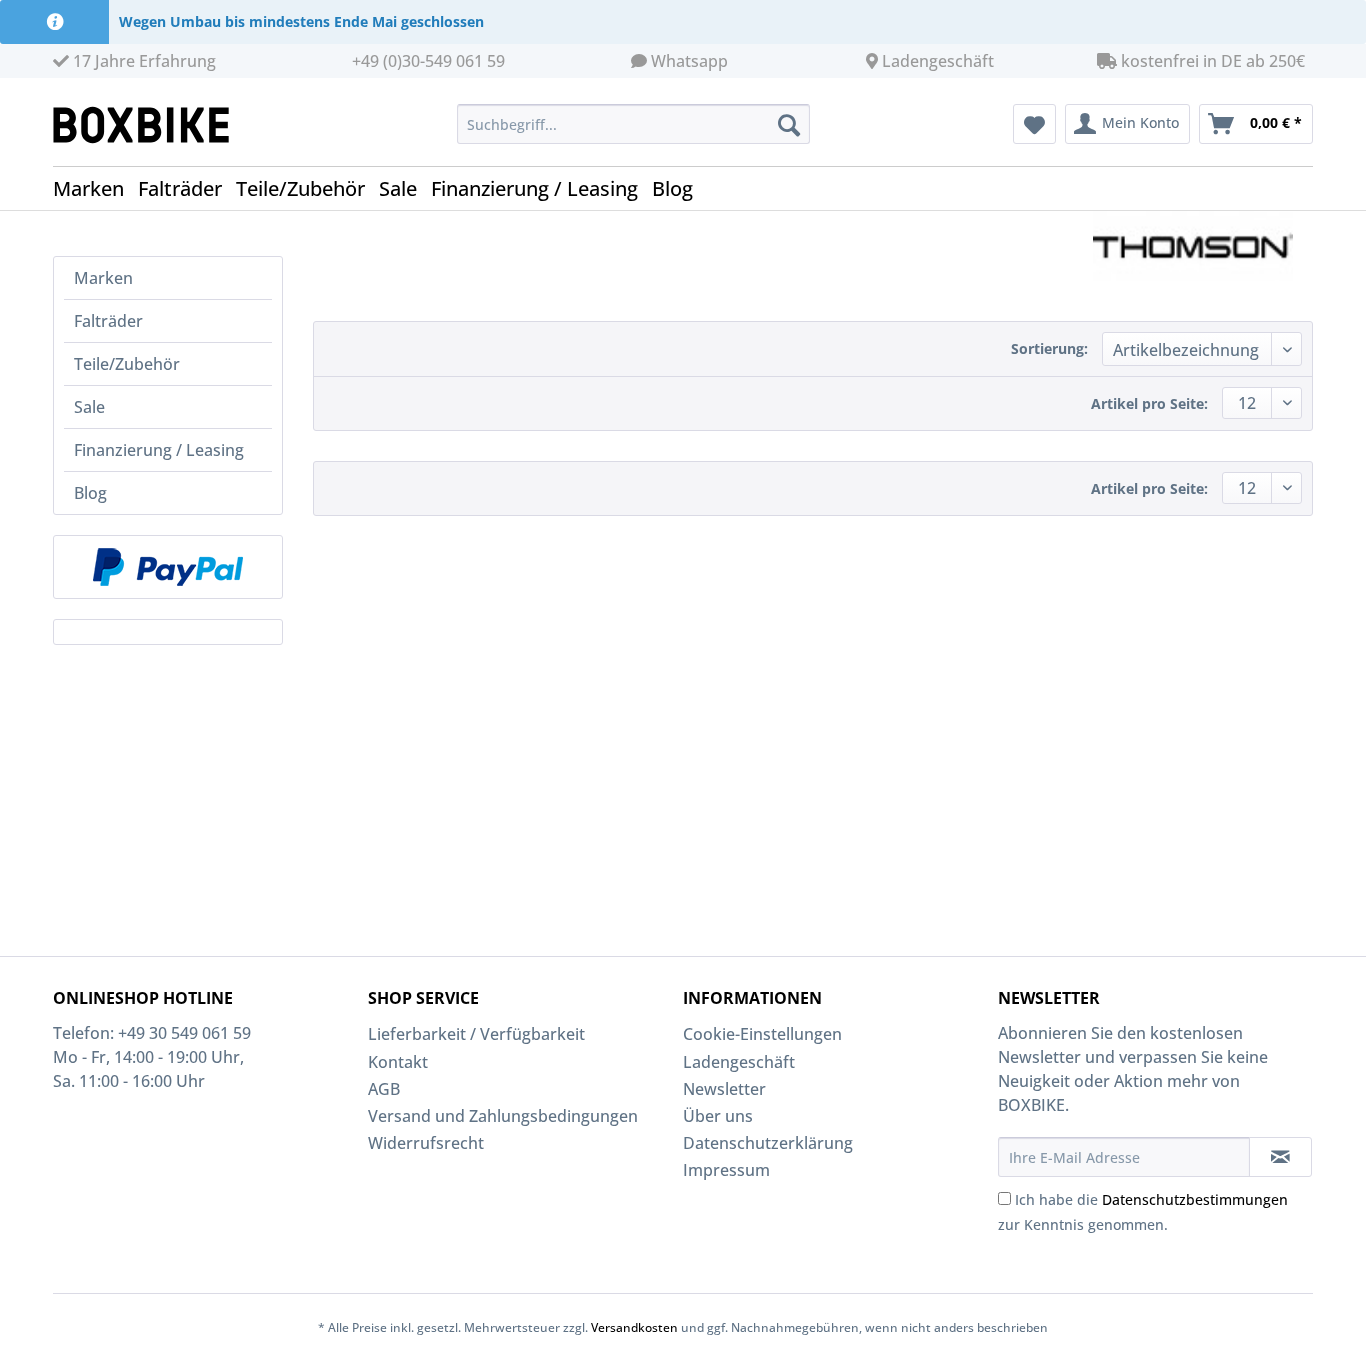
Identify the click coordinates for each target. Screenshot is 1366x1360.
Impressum (726, 1170)
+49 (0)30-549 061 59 (428, 61)
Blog (90, 493)
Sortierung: (1049, 348)
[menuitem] (633, 124)
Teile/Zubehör (127, 364)
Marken (103, 278)
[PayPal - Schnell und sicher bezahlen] (168, 567)
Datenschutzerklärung (768, 1143)
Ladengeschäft (938, 61)
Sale (89, 407)
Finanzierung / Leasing (159, 450)
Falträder (108, 321)
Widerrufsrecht (426, 1143)
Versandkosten (634, 1327)
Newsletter (724, 1089)
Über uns (718, 1116)
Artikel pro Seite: (1149, 403)
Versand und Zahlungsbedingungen (503, 1116)
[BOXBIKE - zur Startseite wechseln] (149, 125)
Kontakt (398, 1062)
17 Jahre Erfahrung (142, 61)
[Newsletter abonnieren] (1280, 1157)
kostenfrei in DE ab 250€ (1211, 61)
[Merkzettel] (1034, 124)
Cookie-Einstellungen (762, 1034)
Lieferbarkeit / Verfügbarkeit (476, 1034)
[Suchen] (789, 124)
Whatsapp (689, 61)
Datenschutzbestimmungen (1195, 1199)
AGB (384, 1089)
